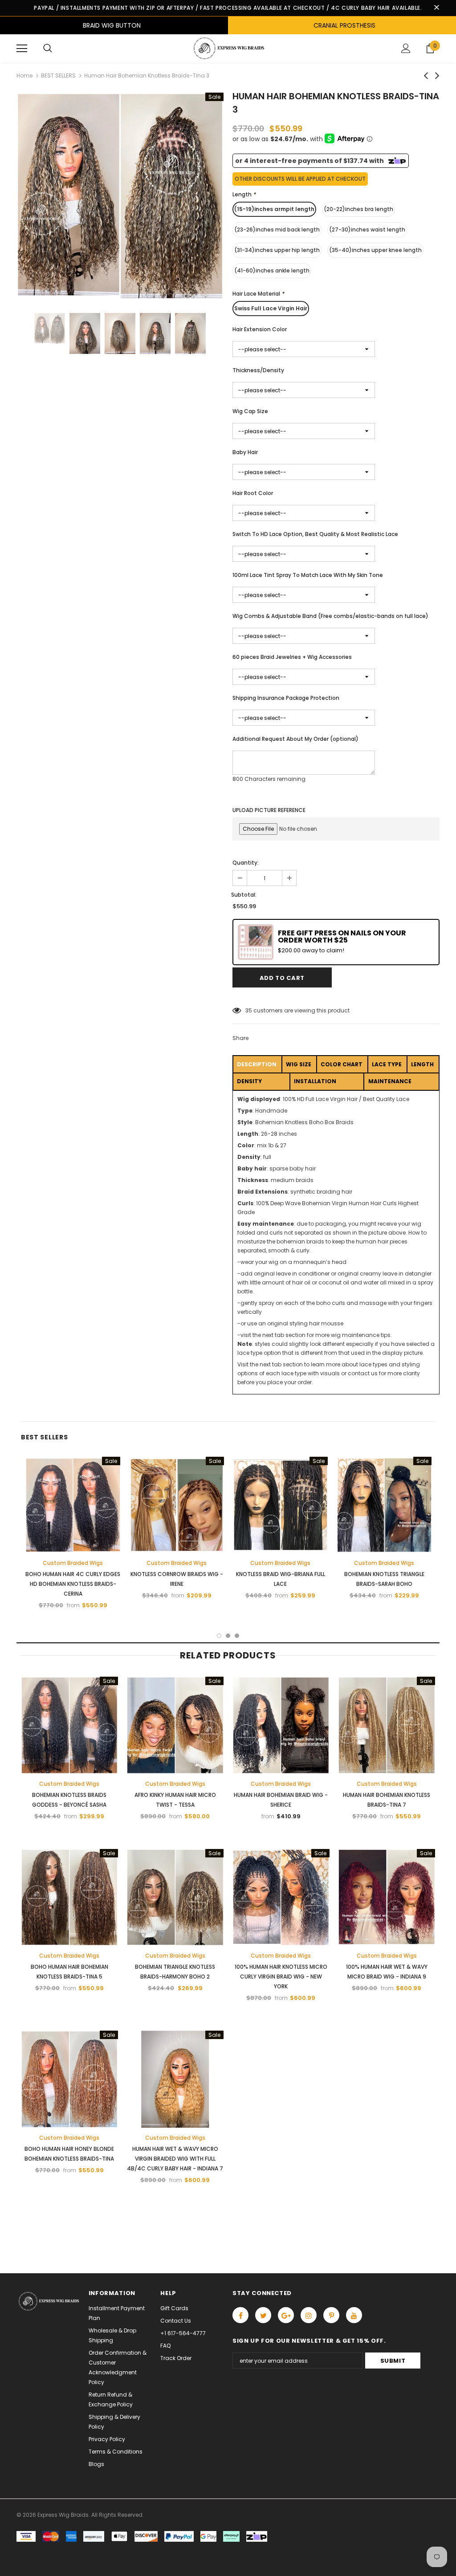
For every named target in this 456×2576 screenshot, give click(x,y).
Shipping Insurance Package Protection (286, 698)
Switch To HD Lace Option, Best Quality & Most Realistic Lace (315, 534)
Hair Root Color (253, 493)
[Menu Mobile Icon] (22, 49)
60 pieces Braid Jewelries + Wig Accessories (292, 657)
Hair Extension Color (260, 329)
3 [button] (237, 1636)
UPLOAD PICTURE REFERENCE (269, 810)
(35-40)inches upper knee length (375, 250)
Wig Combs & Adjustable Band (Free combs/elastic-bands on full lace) (330, 616)
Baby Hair (245, 452)
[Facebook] (240, 2315)
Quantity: (246, 863)
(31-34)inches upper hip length (277, 250)
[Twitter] (263, 2315)
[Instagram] (309, 2315)
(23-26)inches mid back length (277, 230)
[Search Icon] (48, 49)
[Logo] (228, 48)
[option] (120, 196)
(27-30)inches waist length (367, 230)
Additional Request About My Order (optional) (295, 739)
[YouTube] (354, 2315)
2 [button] (228, 1636)
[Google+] (286, 2315)
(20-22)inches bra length (358, 209)
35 (249, 1010)
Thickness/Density (258, 370)
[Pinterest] (331, 2315)
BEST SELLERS (58, 75)
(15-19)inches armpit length (274, 209)
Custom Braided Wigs (73, 1563)
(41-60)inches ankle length (272, 270)
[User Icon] (406, 48)
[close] (436, 8)
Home (24, 75)
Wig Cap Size (250, 411)
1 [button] (219, 1636)
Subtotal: (244, 895)
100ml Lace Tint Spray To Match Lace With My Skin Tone (308, 575)
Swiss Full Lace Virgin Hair (271, 308)
